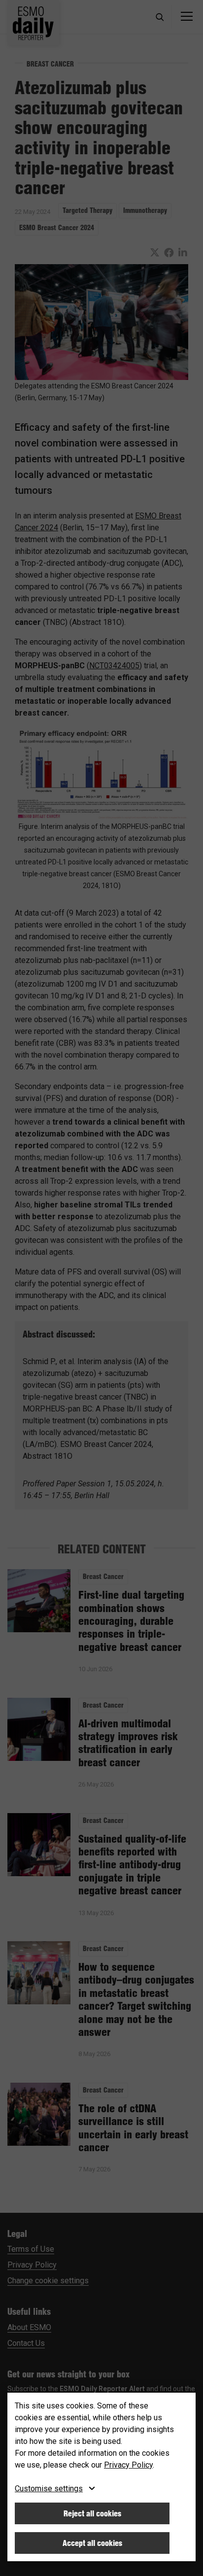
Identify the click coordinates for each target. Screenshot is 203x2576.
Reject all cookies (92, 2513)
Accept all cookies (92, 2543)
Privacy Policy (128, 2465)
